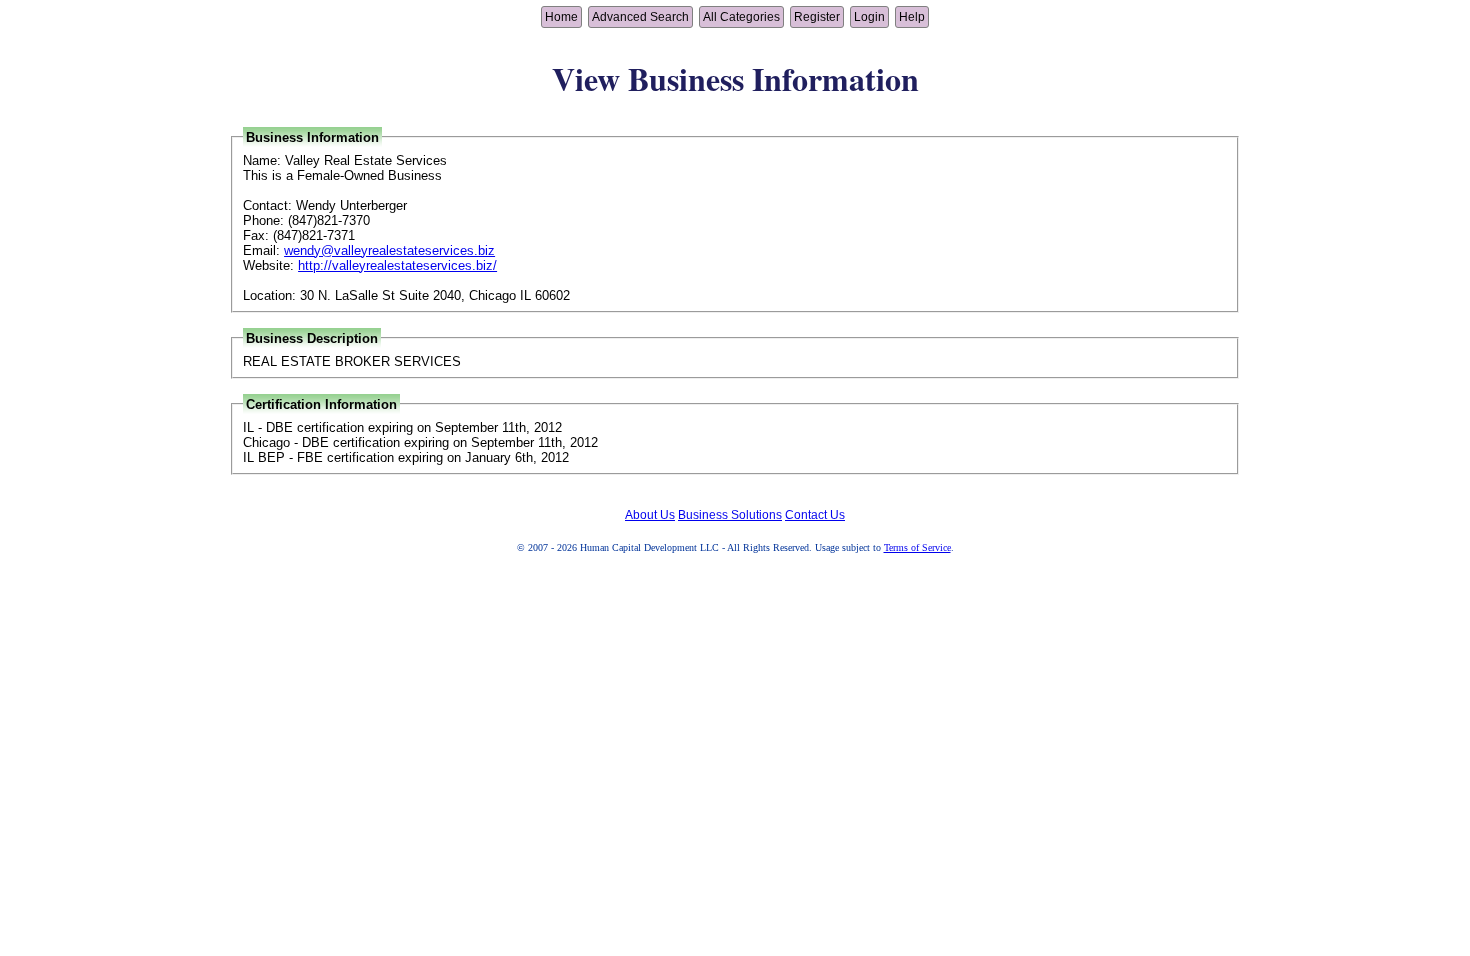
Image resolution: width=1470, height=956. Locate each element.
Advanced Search (640, 17)
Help (912, 17)
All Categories (741, 17)
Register (817, 17)
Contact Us (815, 515)
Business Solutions (730, 515)
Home (561, 17)
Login (869, 17)
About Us (650, 515)
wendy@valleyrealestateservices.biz (389, 250)
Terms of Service (917, 547)
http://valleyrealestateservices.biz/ (397, 265)
